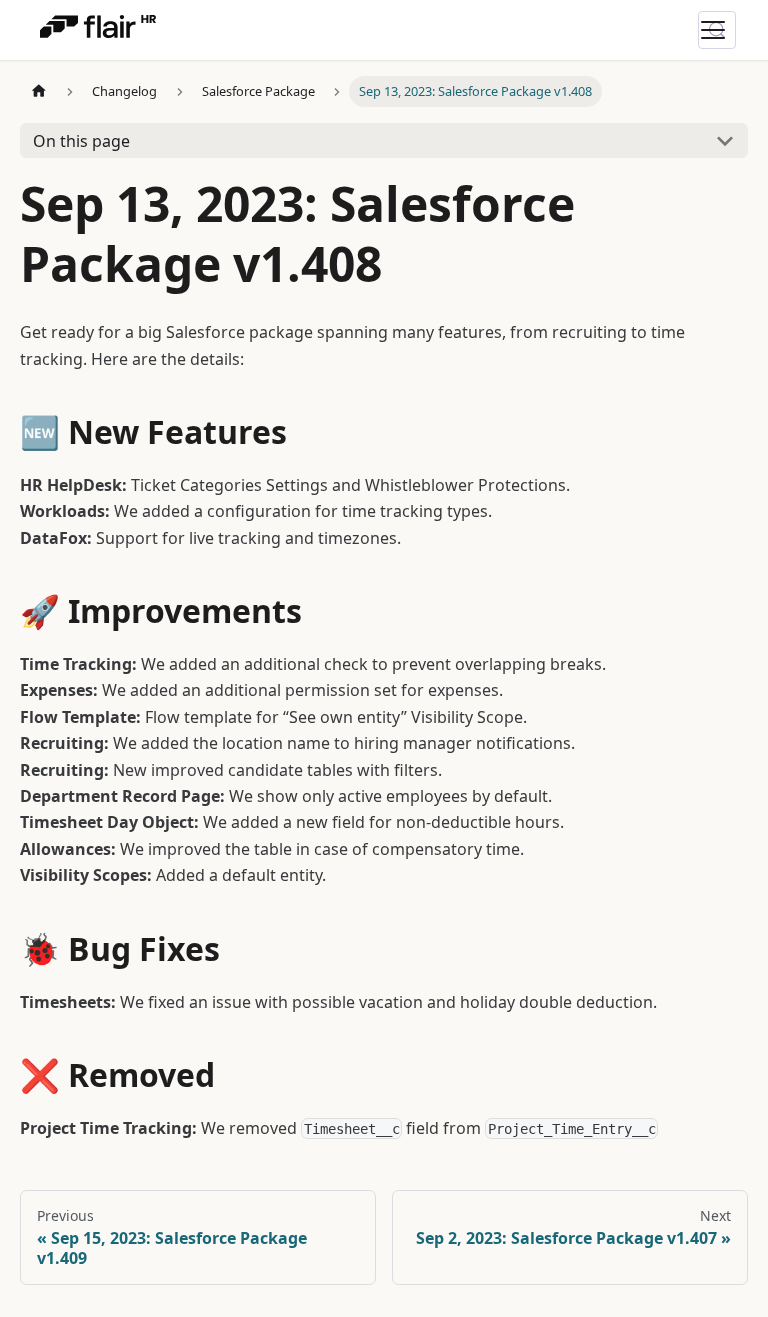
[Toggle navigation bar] (725, 30)
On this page (81, 141)
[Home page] (39, 91)
